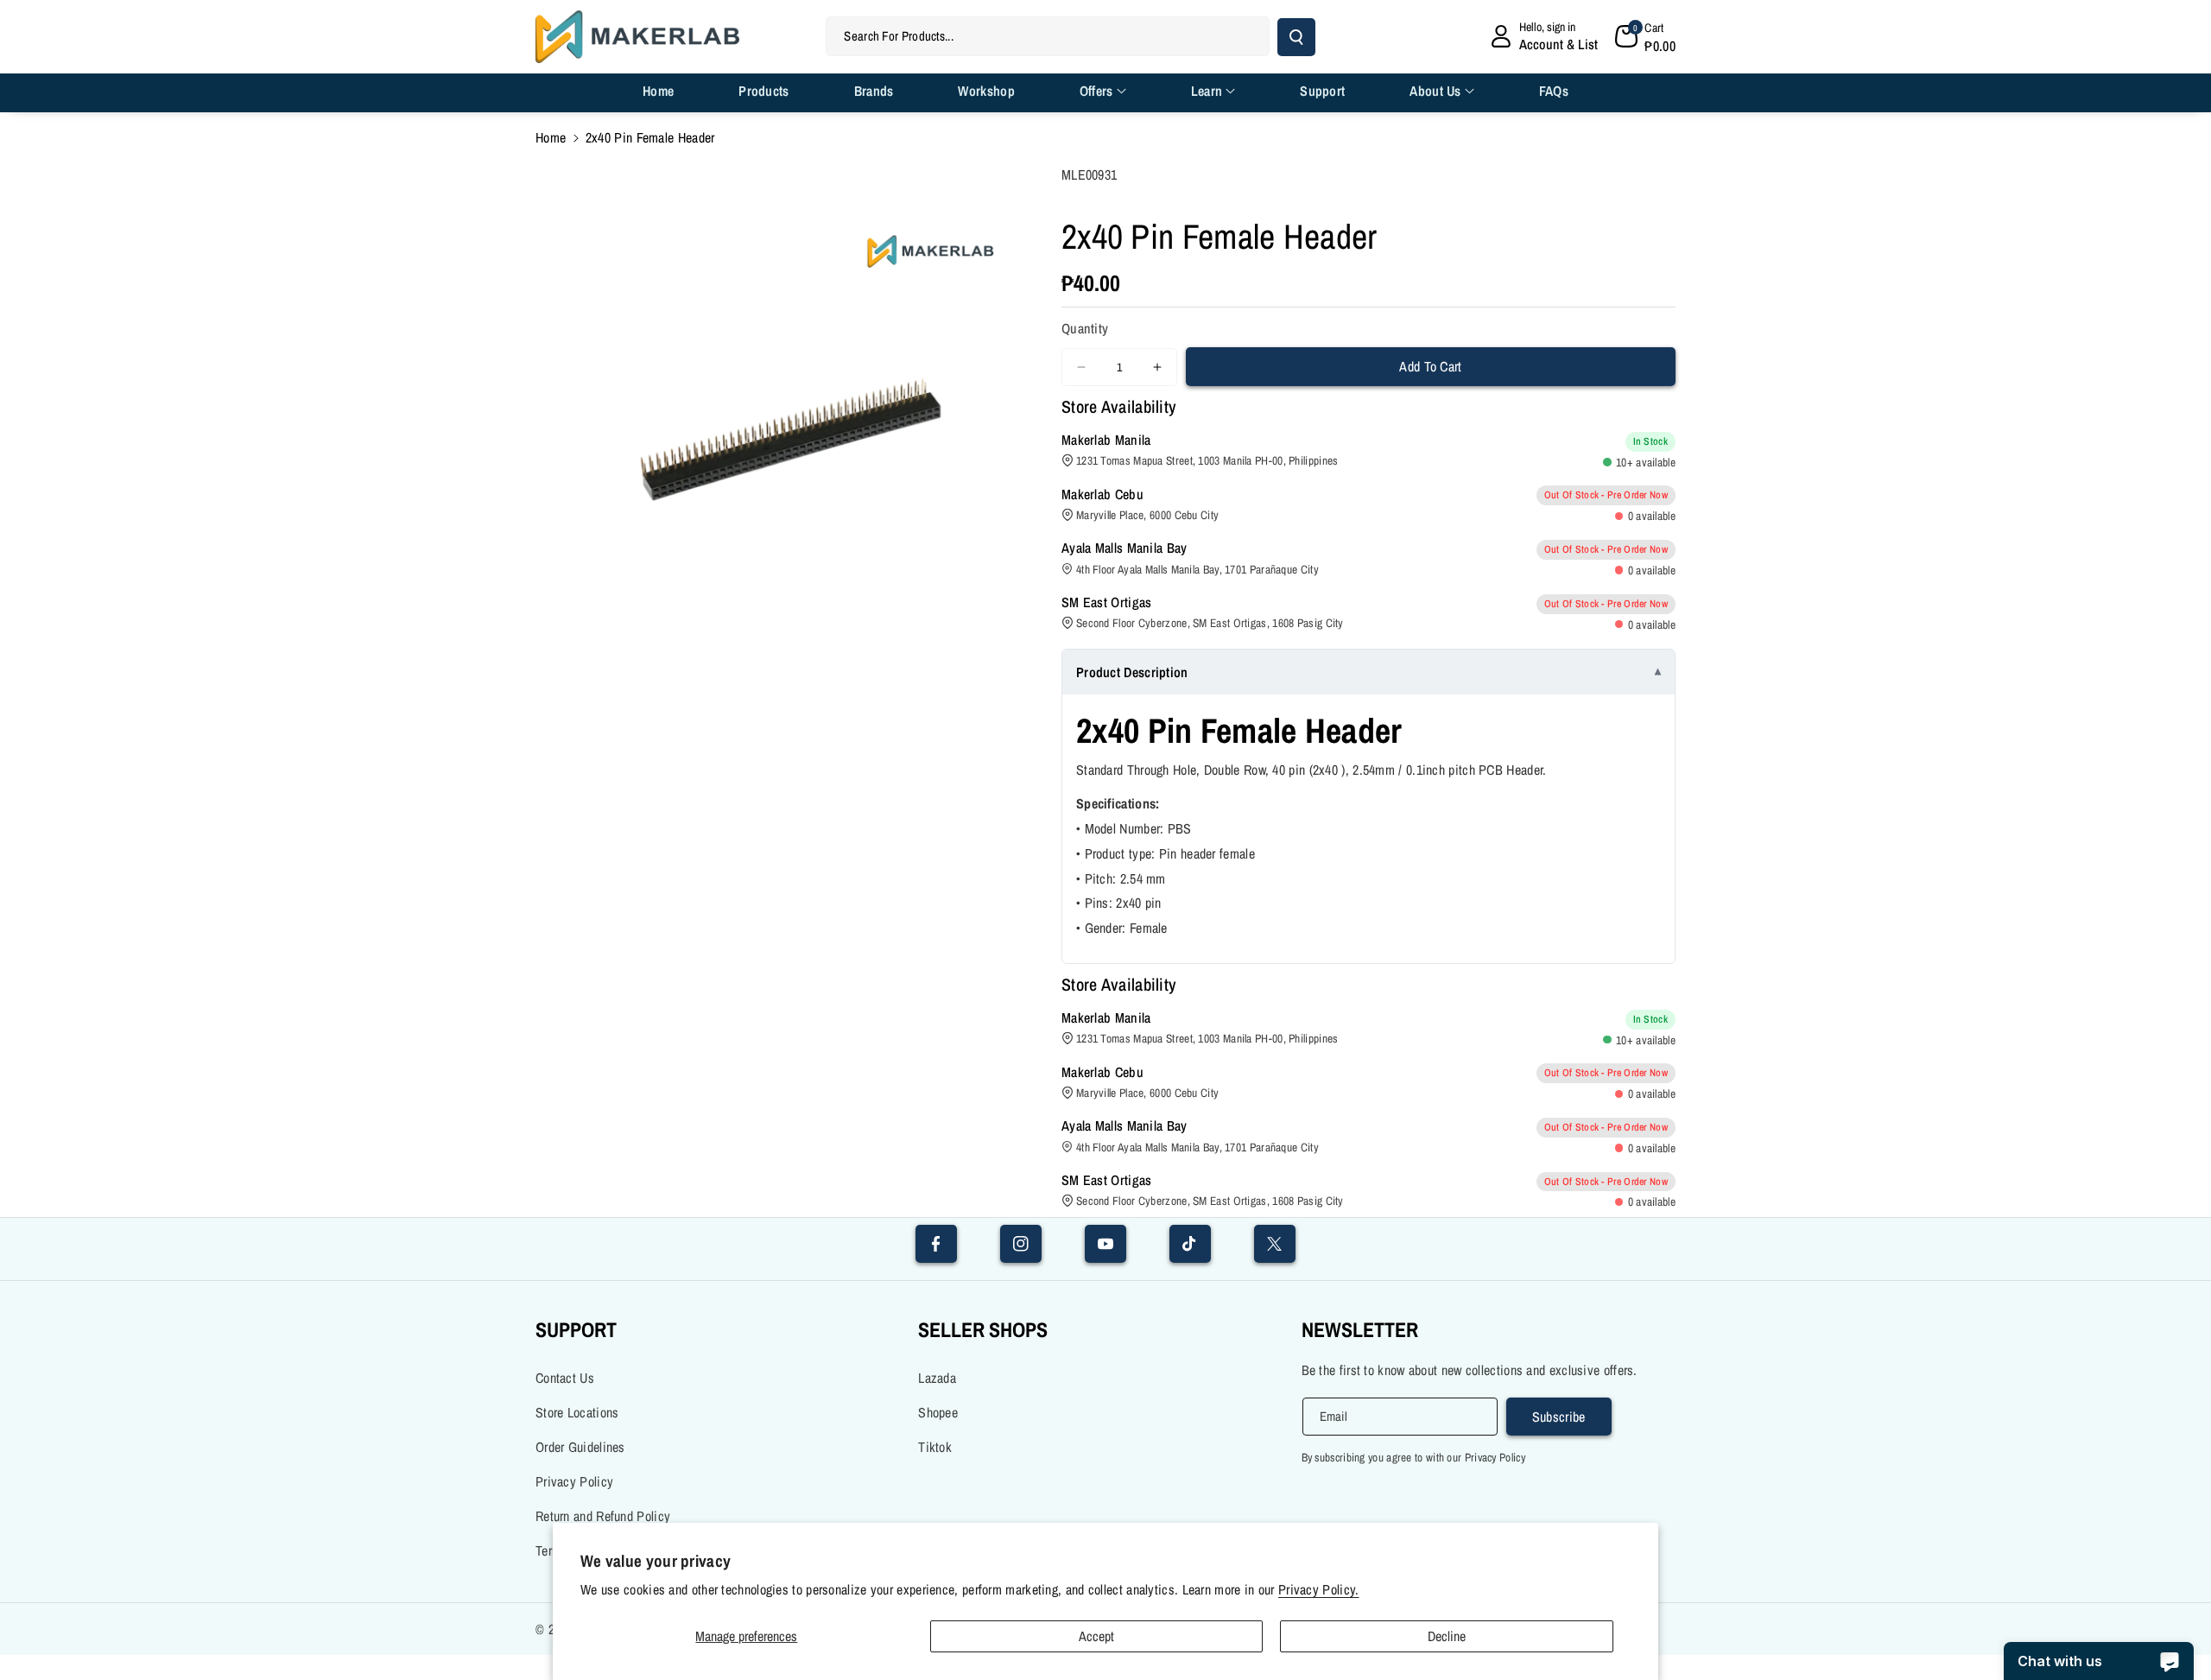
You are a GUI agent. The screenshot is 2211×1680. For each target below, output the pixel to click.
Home (551, 137)
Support (576, 1329)
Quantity (1085, 328)
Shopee (938, 1412)
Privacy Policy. (1319, 1590)
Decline (1447, 1636)
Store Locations (577, 1412)
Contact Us (565, 1378)
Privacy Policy (574, 1481)
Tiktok (935, 1447)
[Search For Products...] (1296, 37)
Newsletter (1360, 1329)
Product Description (1132, 672)
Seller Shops (983, 1329)
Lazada (937, 1378)
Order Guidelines (580, 1447)
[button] (1645, 36)
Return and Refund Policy (603, 1516)
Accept (1096, 1636)
